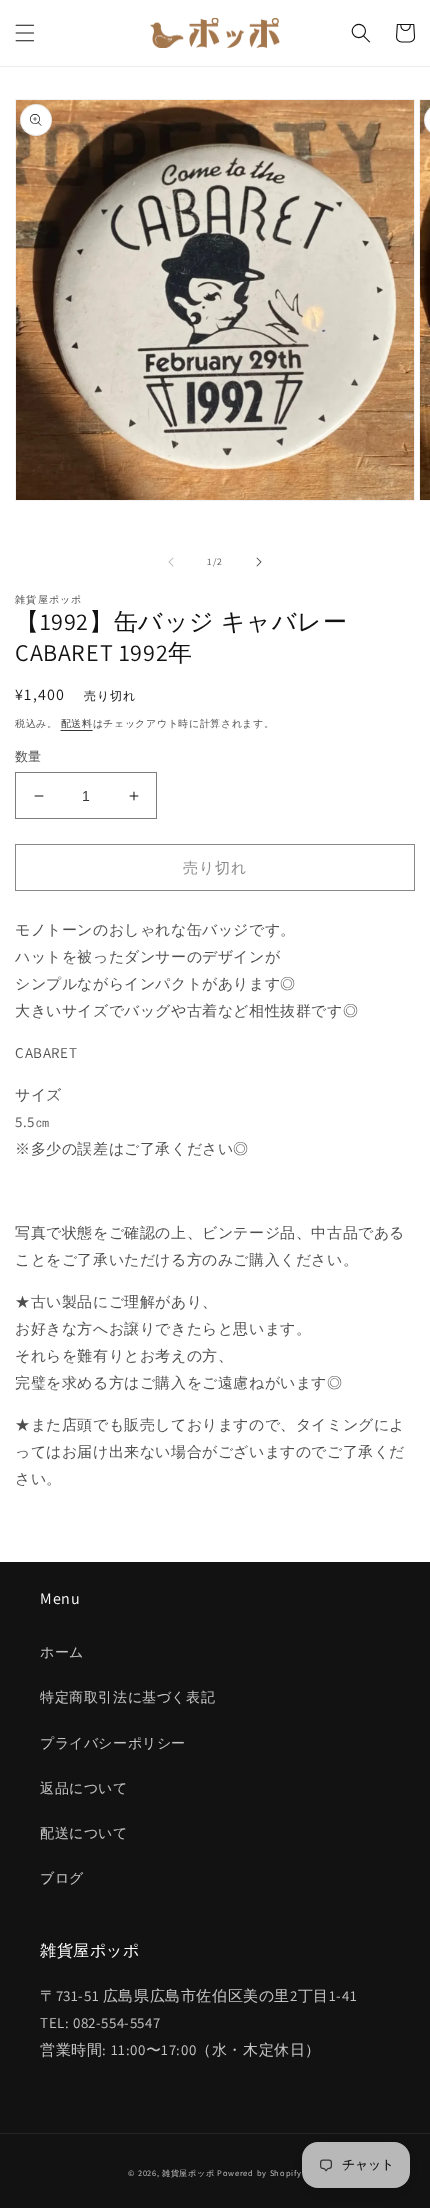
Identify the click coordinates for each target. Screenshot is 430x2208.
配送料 (77, 723)
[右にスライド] (259, 562)
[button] (25, 33)
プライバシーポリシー (113, 1743)
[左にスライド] (171, 562)
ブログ (62, 1878)
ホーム (62, 1652)
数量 (28, 756)
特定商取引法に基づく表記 (127, 1697)
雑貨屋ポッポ (188, 2172)
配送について (84, 1833)
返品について (84, 1788)
